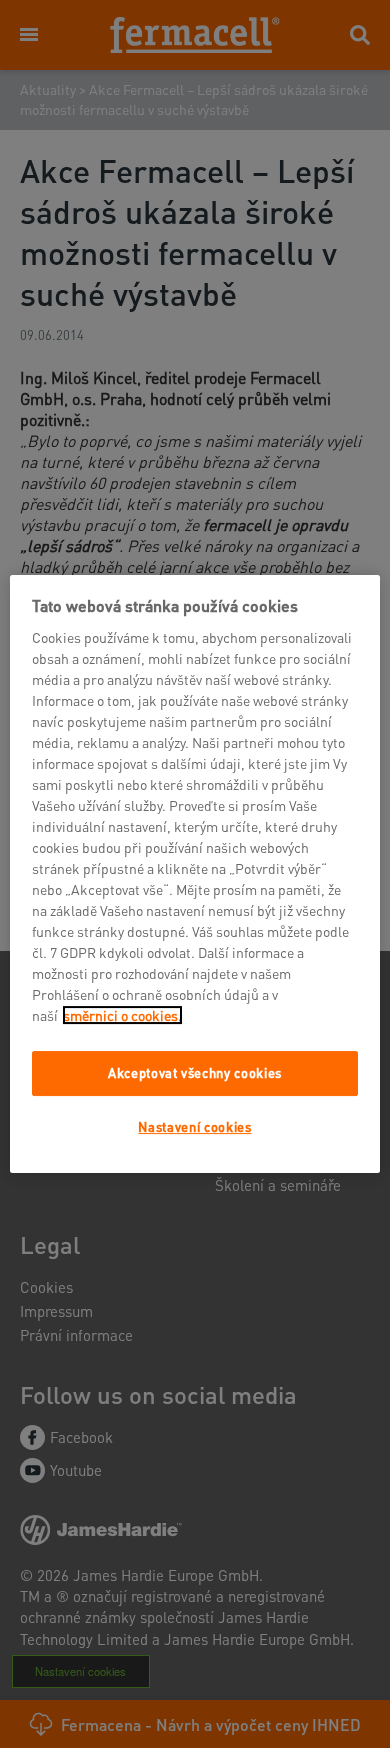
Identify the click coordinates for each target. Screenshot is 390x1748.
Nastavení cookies (194, 1126)
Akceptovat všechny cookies (195, 1072)
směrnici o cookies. (122, 1015)
